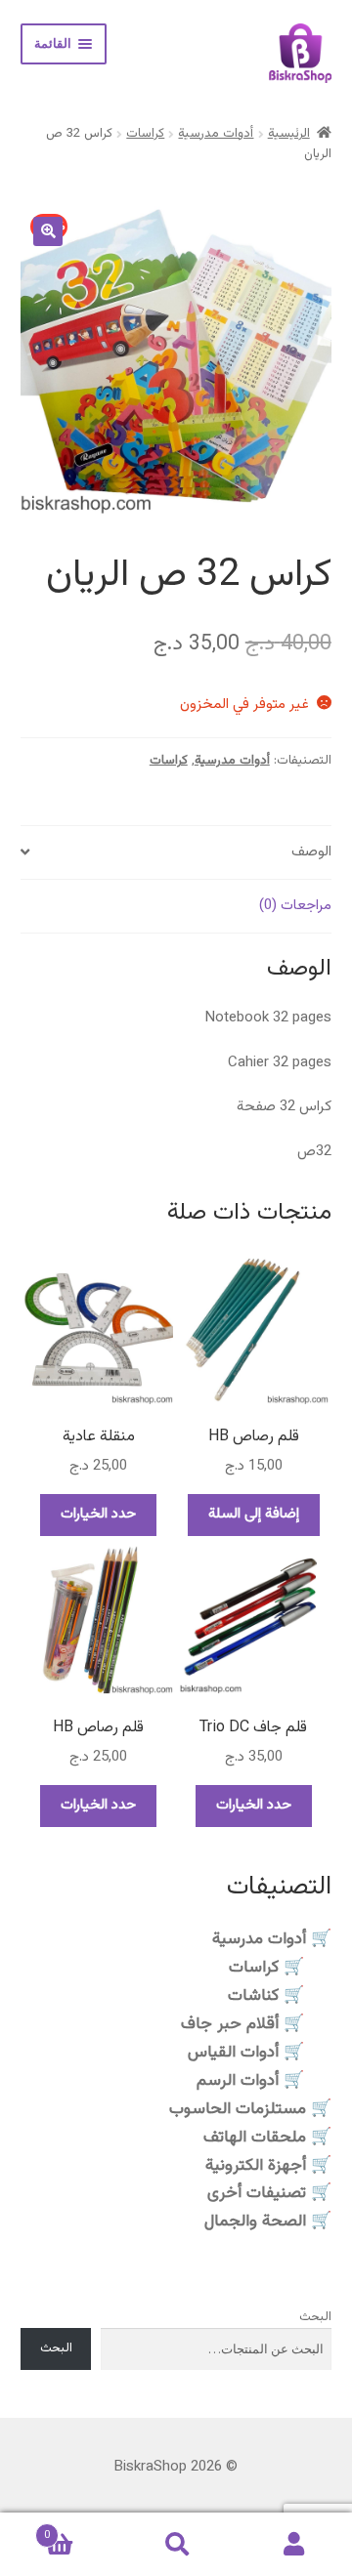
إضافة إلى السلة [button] (254, 1514)
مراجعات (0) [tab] (295, 906)
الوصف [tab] (311, 852)
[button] (48, 231)
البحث (315, 2317)
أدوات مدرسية (216, 134)
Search (176, 2545)
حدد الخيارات (98, 1514)
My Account (293, 2545)
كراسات (145, 134)
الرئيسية (289, 134)
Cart (81, 2529)
